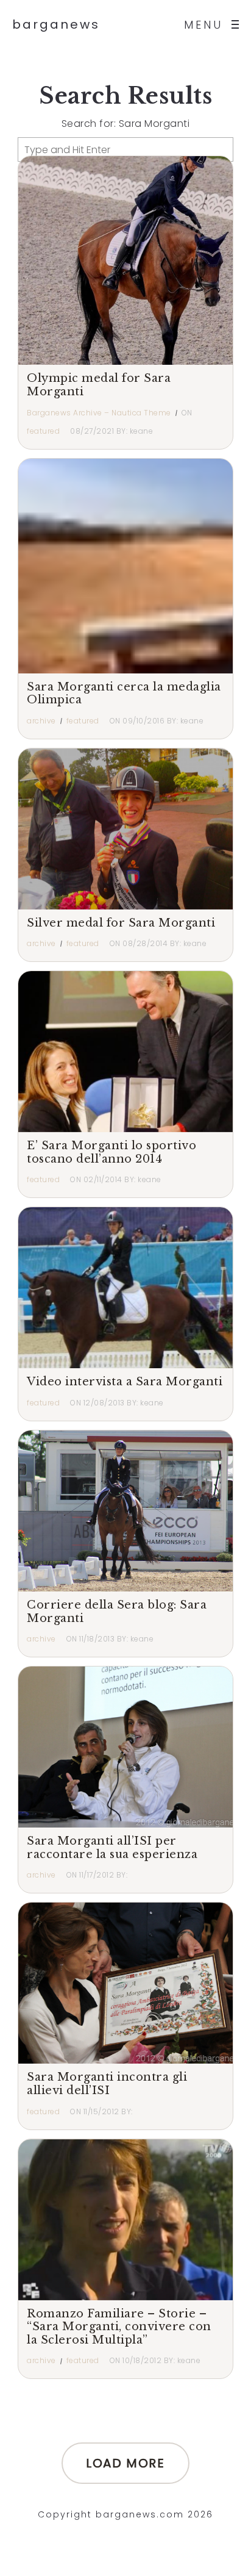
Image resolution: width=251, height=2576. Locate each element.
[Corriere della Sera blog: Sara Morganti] (125, 1511)
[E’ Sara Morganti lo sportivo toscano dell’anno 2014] (125, 1052)
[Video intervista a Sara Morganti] (125, 1288)
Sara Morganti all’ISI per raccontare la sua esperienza (112, 1848)
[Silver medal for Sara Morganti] (125, 829)
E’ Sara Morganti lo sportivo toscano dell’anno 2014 (111, 1152)
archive (41, 721)
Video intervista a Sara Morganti (125, 1382)
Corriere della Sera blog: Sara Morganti (117, 1612)
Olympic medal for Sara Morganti (99, 385)
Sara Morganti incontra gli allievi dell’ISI (107, 2084)
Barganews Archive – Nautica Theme (99, 413)
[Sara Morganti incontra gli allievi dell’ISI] (125, 1983)
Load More (125, 2463)
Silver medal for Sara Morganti (121, 923)
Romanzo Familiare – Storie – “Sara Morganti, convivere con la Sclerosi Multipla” (119, 2327)
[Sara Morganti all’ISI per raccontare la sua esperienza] (125, 1747)
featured (43, 431)
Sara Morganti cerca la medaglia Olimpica (124, 694)
